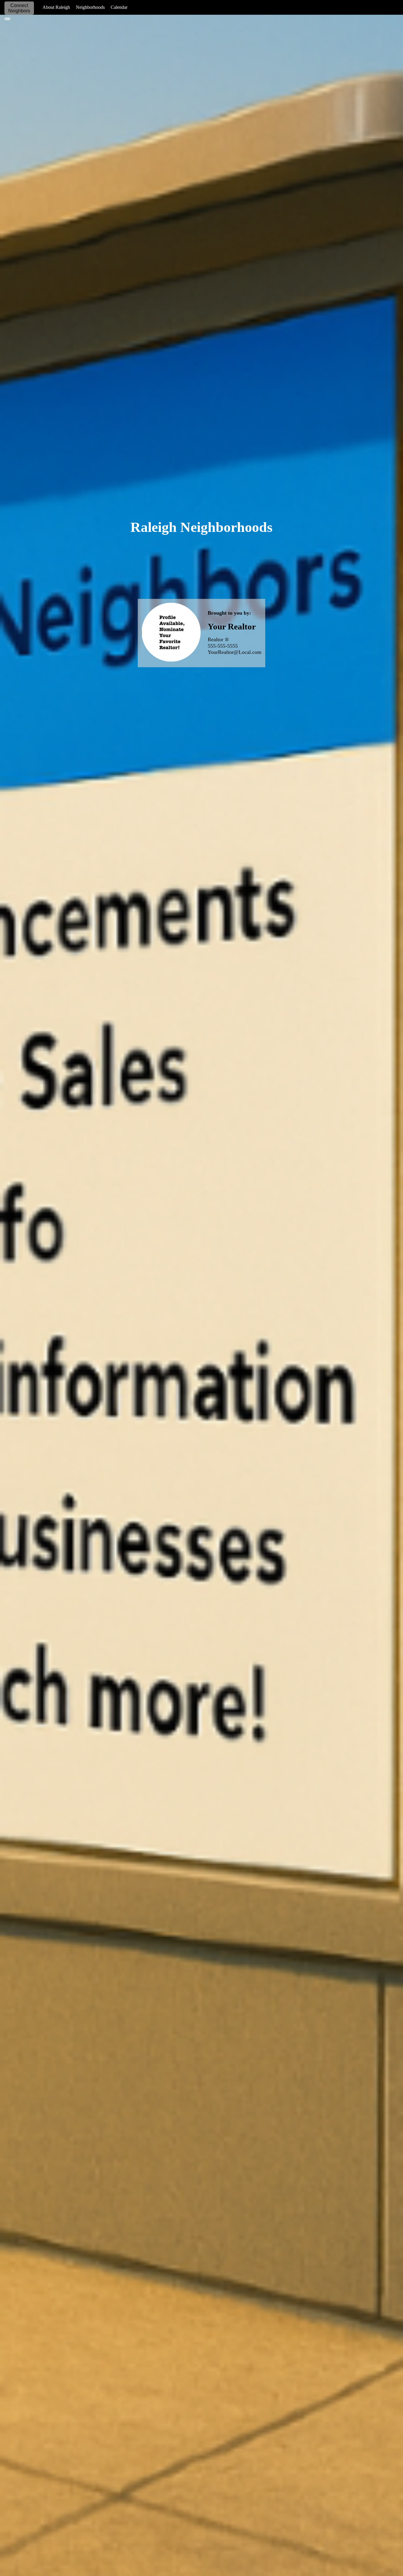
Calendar (119, 7)
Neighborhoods (90, 7)
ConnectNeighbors (19, 8)
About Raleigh (56, 7)
